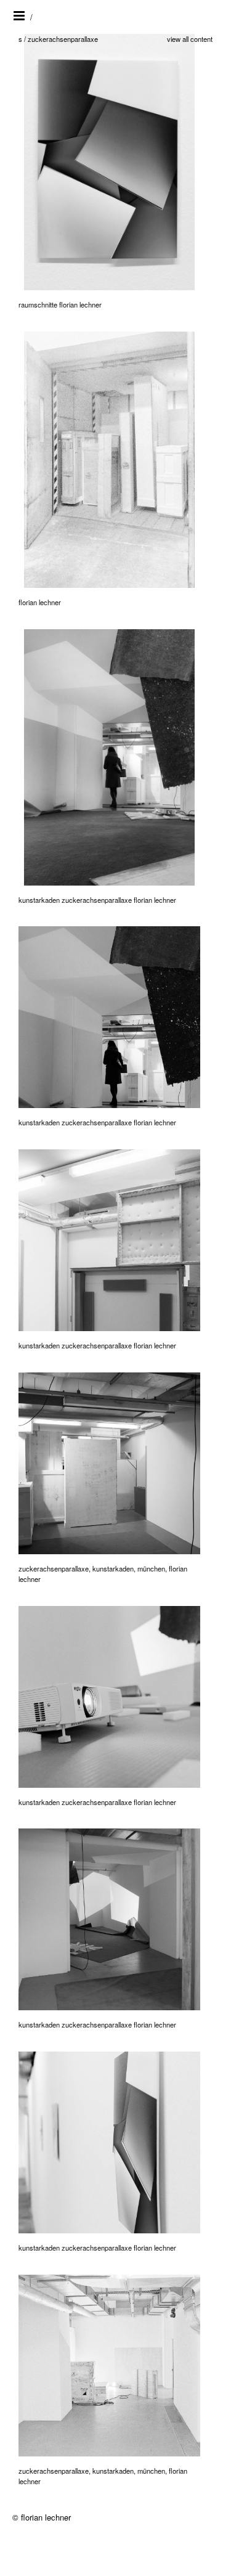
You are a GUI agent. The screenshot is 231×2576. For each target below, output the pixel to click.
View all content (190, 39)
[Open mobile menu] (20, 16)
